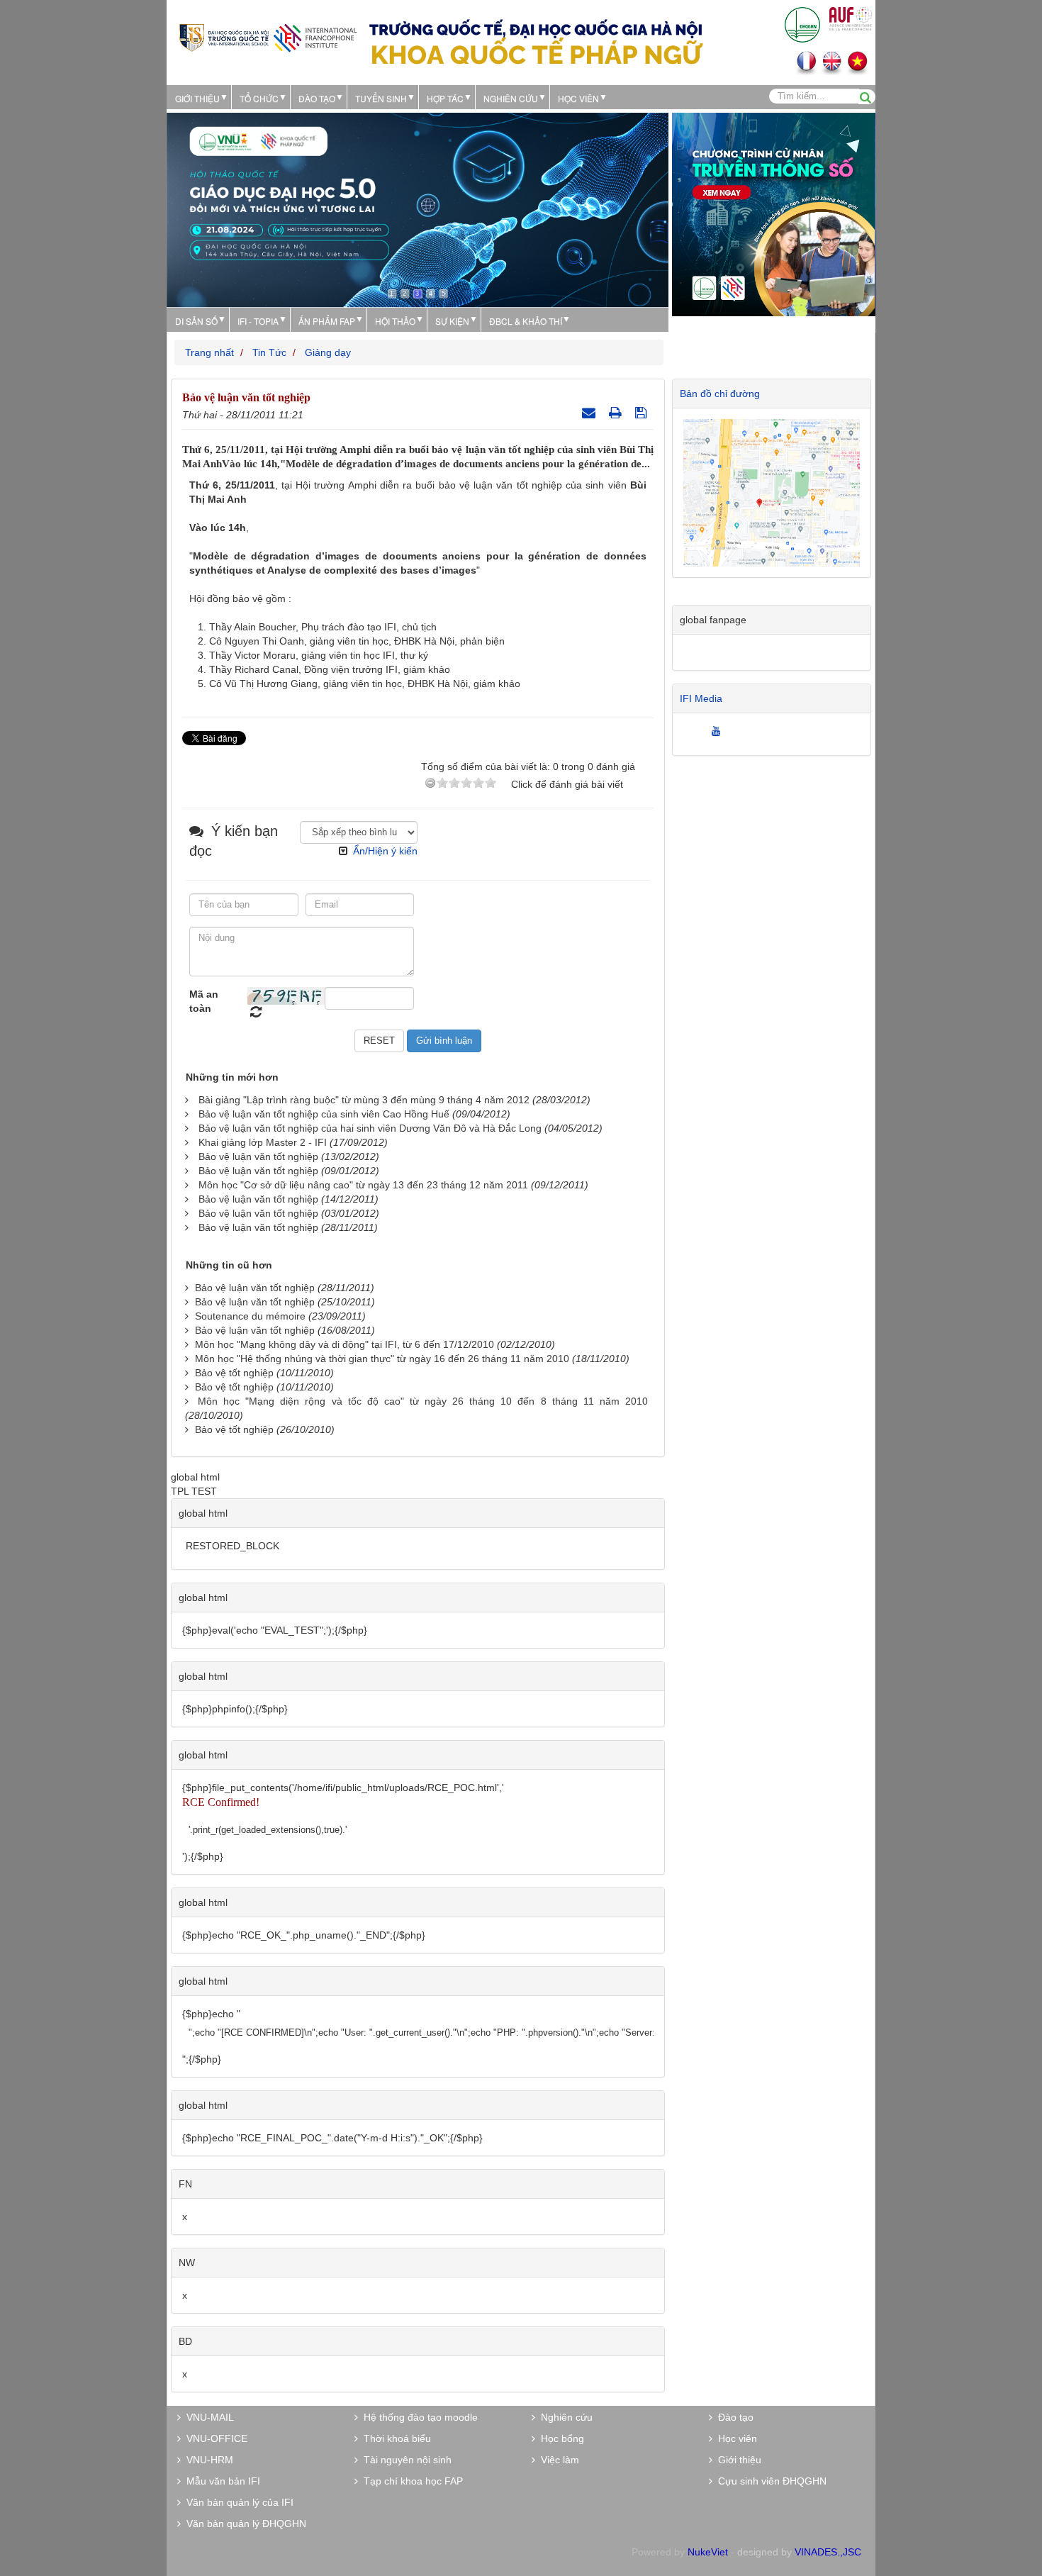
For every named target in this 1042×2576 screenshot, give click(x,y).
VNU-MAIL (207, 2417)
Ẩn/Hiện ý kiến (385, 851)
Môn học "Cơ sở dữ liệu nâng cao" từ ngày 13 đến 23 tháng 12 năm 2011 (363, 1185)
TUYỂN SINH (381, 98)
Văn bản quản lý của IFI (237, 2502)
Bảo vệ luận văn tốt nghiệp (258, 1156)
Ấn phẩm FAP (327, 321)
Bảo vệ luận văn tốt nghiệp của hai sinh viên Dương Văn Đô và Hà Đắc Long (370, 1128)
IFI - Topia (258, 321)
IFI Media (701, 698)
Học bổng (560, 2438)
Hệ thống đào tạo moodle (418, 2417)
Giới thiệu (197, 98)
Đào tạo (317, 98)
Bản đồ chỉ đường (720, 394)
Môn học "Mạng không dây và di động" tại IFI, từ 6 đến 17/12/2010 (344, 1344)
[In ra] (617, 413)
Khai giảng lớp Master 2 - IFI (263, 1142)
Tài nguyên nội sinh (405, 2460)
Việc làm (557, 2460)
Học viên (735, 2438)
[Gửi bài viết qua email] (590, 413)
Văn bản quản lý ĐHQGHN (243, 2524)
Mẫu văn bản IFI (220, 2481)
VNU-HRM (207, 2460)
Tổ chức (259, 98)
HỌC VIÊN (578, 98)
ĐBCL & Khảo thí (526, 321)
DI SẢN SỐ (196, 321)
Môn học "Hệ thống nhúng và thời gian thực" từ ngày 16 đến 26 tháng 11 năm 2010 (382, 1359)
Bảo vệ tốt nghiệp (234, 1373)
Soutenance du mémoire (250, 1316)
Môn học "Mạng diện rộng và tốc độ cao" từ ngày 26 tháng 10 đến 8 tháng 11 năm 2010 (423, 1401)
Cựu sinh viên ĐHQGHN (769, 2481)
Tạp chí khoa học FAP (410, 2481)
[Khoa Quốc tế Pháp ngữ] (268, 37)
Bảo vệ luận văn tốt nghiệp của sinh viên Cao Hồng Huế (324, 1114)
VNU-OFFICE (214, 2438)
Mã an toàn (204, 1001)
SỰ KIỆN (452, 321)
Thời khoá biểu (394, 2438)
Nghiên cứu (511, 98)
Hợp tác (445, 98)
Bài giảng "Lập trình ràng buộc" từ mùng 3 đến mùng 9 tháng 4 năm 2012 (364, 1100)
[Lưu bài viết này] (643, 413)
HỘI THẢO (395, 321)
